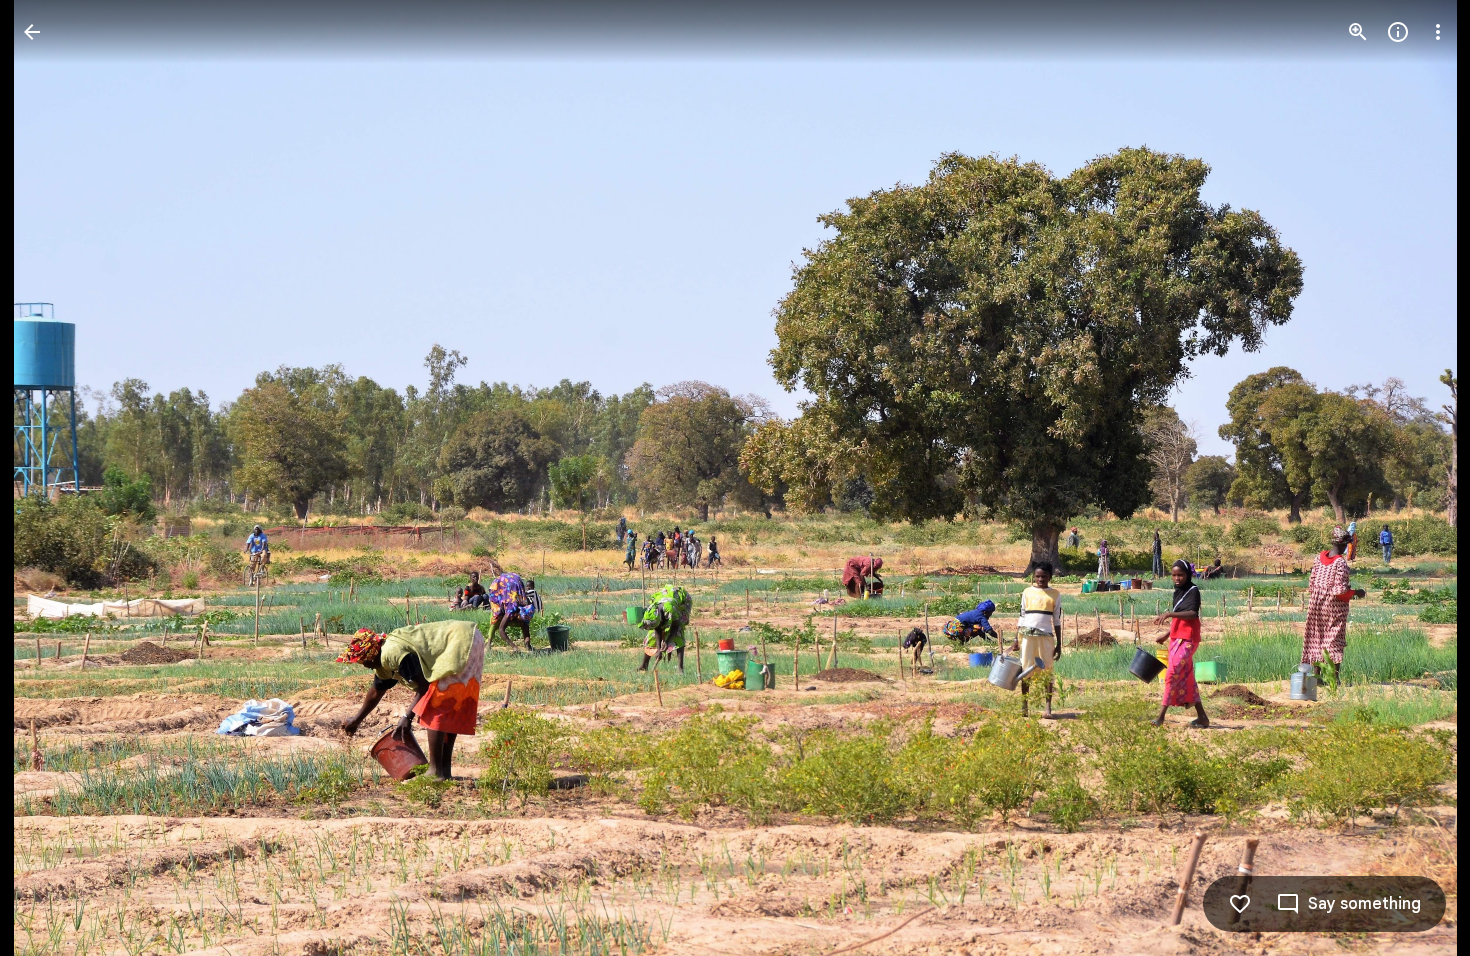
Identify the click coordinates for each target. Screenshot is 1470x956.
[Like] (1240, 904)
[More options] (1438, 32)
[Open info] (1398, 32)
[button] (56, 478)
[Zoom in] (1358, 32)
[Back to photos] (32, 32)
